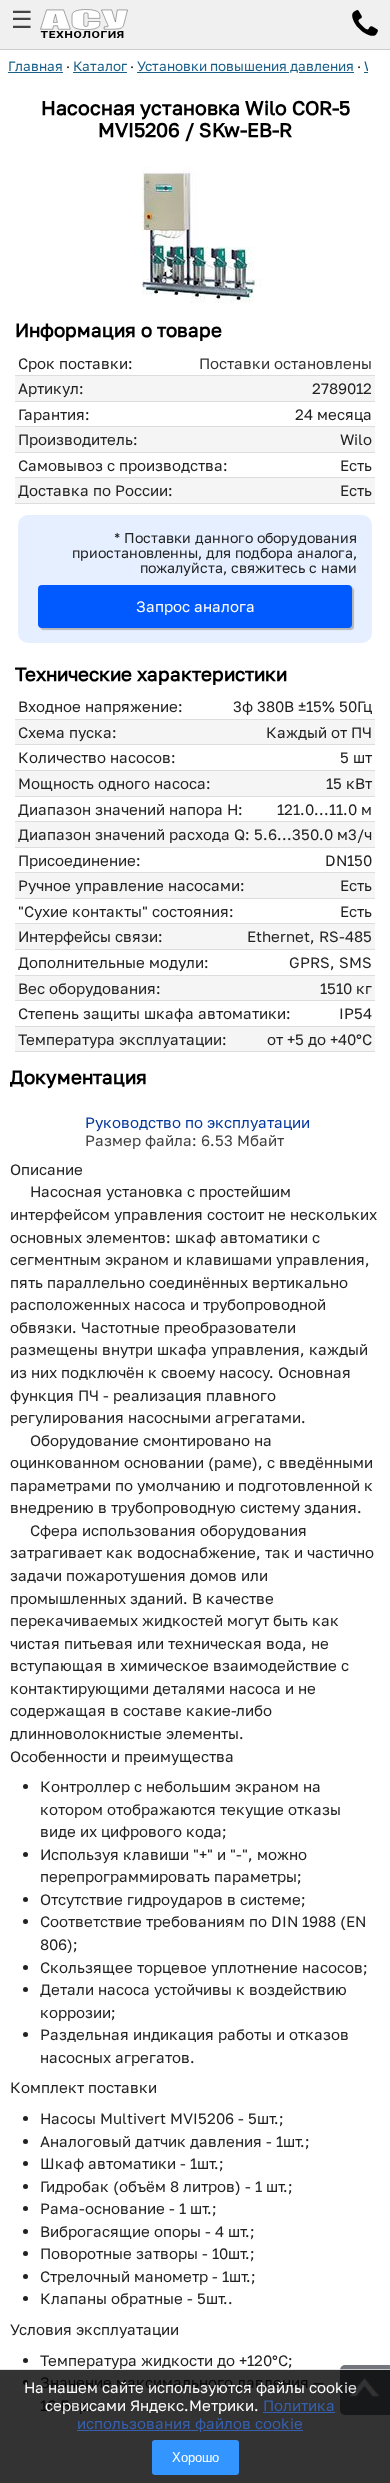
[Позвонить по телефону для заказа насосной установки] (365, 26)
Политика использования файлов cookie (206, 2414)
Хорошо (195, 2457)
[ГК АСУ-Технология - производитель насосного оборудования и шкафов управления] (106, 24)
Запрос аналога (195, 606)
